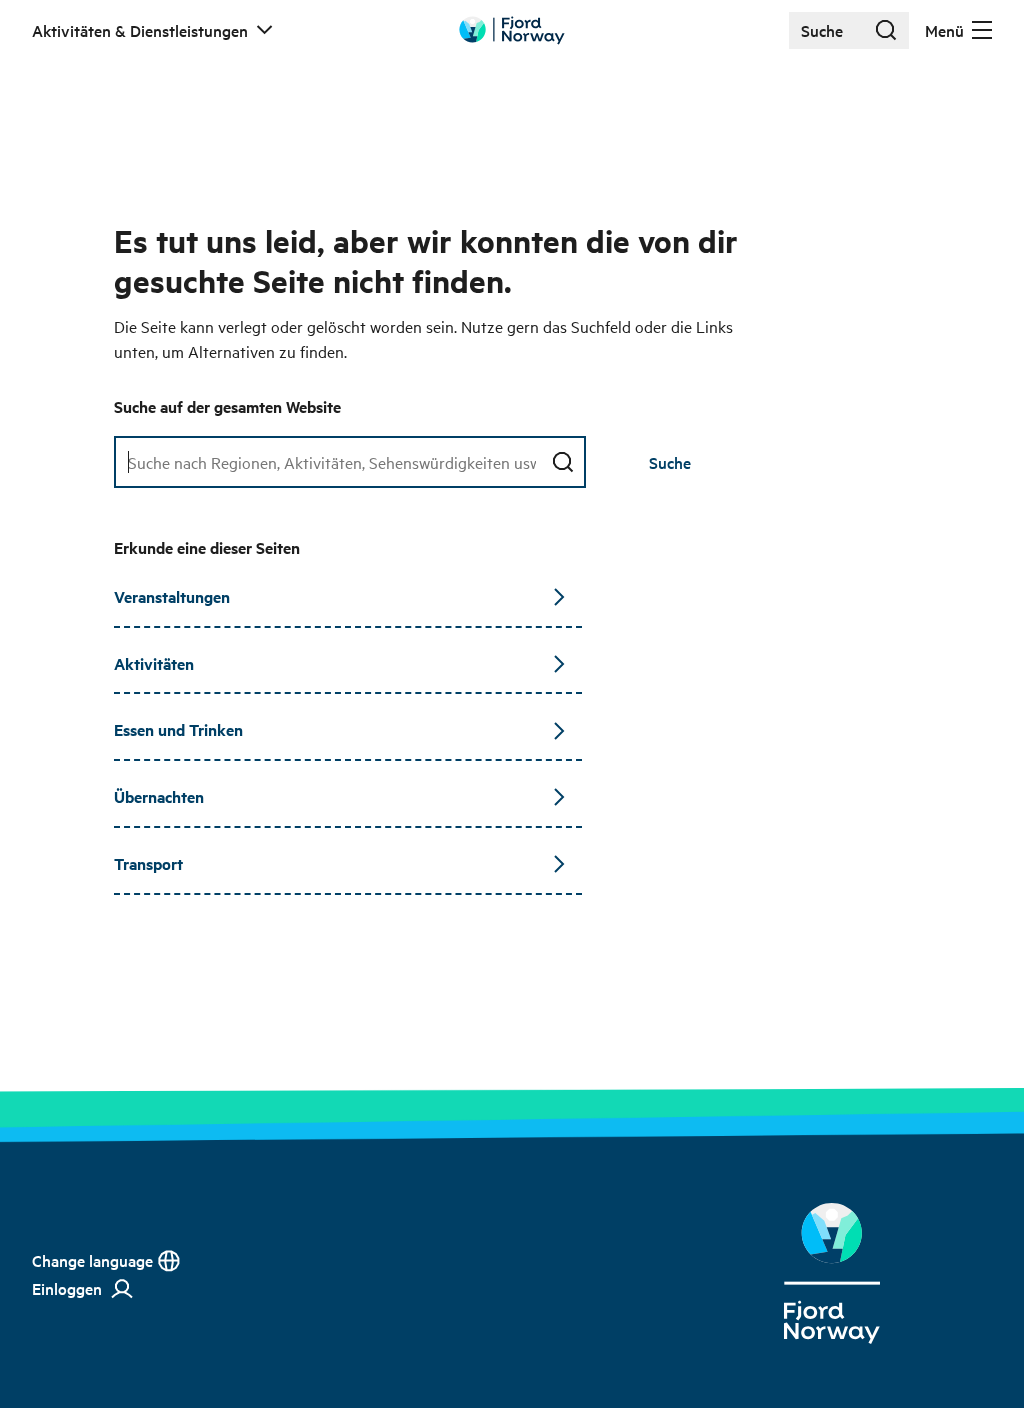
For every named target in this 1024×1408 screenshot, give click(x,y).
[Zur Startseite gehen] (512, 30)
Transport (148, 863)
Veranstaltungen (172, 596)
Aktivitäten (154, 663)
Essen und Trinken (178, 729)
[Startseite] (832, 1273)
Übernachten (159, 796)
